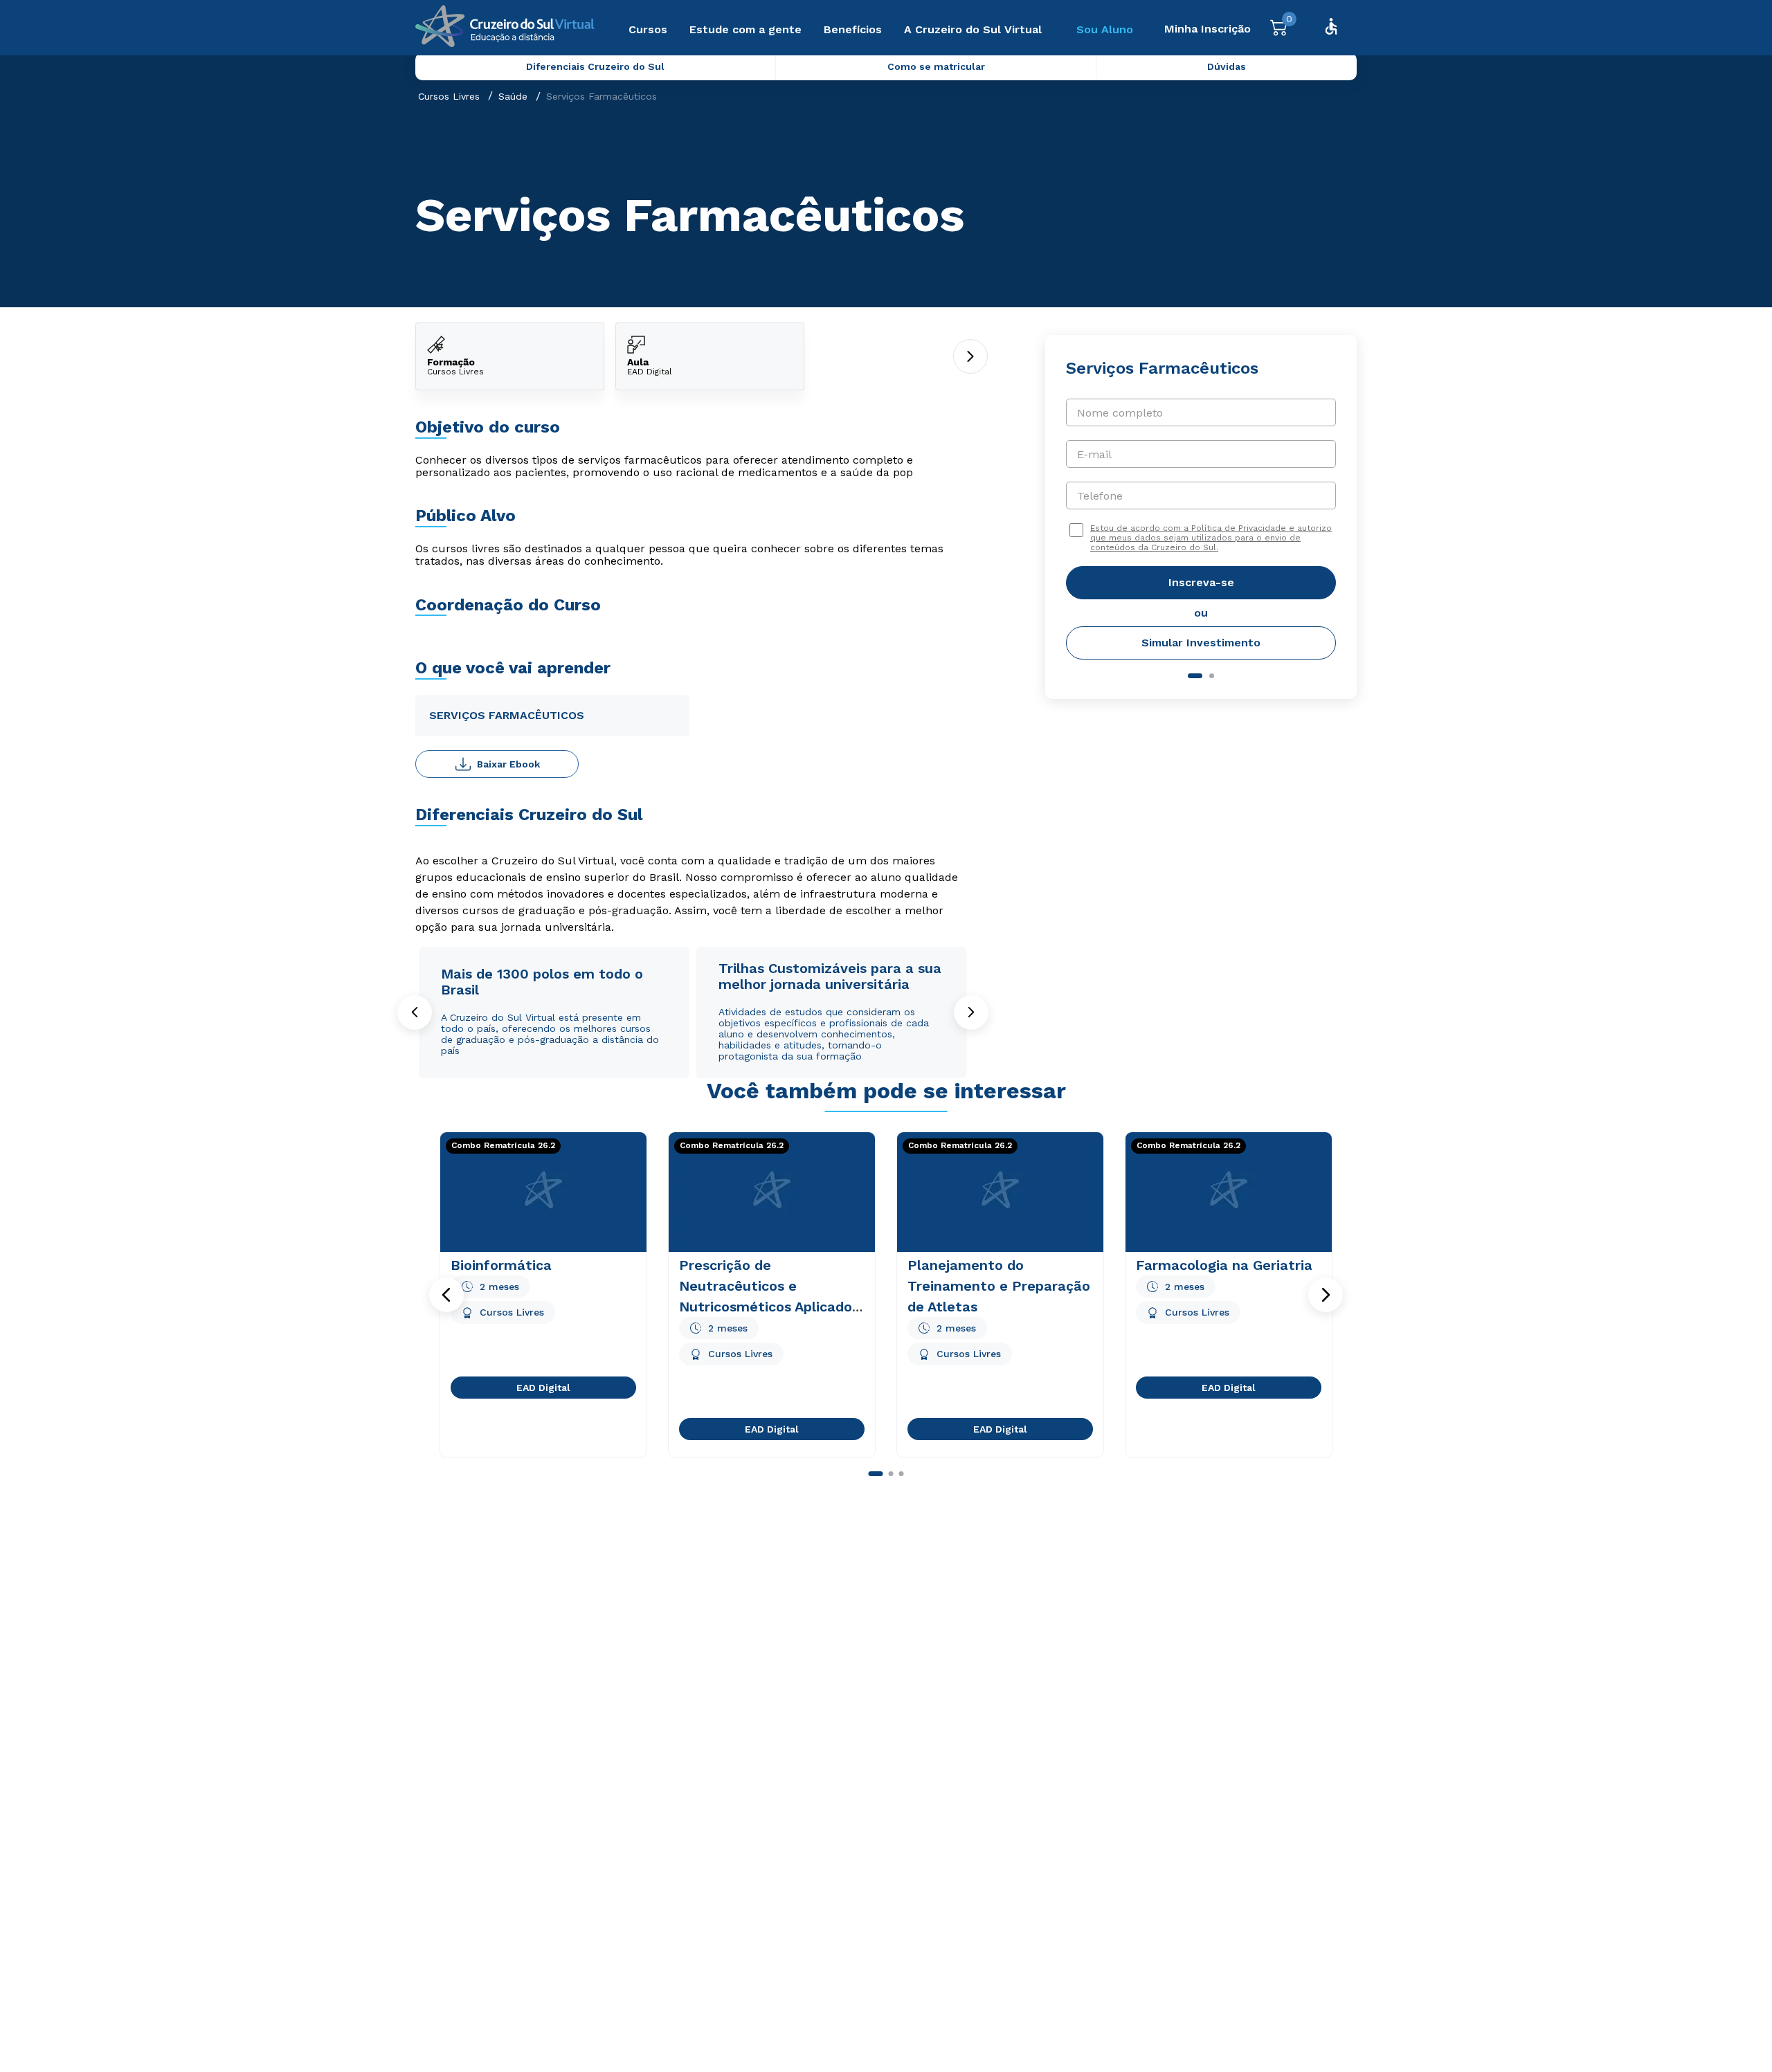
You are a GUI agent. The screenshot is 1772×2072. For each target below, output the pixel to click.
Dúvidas (1227, 66)
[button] (446, 1295)
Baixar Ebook (508, 764)
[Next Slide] (971, 1012)
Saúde (513, 96)
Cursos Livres (449, 96)
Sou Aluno (1105, 29)
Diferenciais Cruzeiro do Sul (595, 66)
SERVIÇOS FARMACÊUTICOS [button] (507, 715)
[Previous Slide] (415, 1012)
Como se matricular (936, 66)
